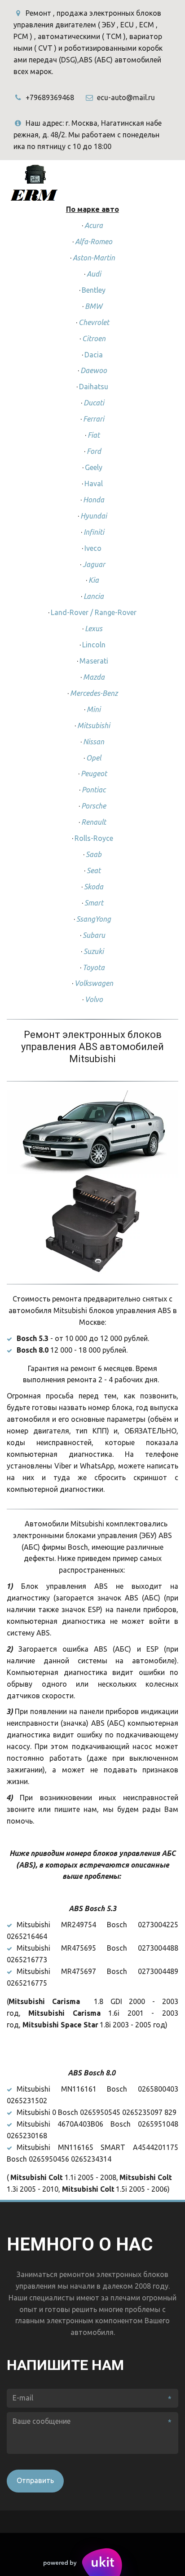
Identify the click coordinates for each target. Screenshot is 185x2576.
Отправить (35, 2480)
